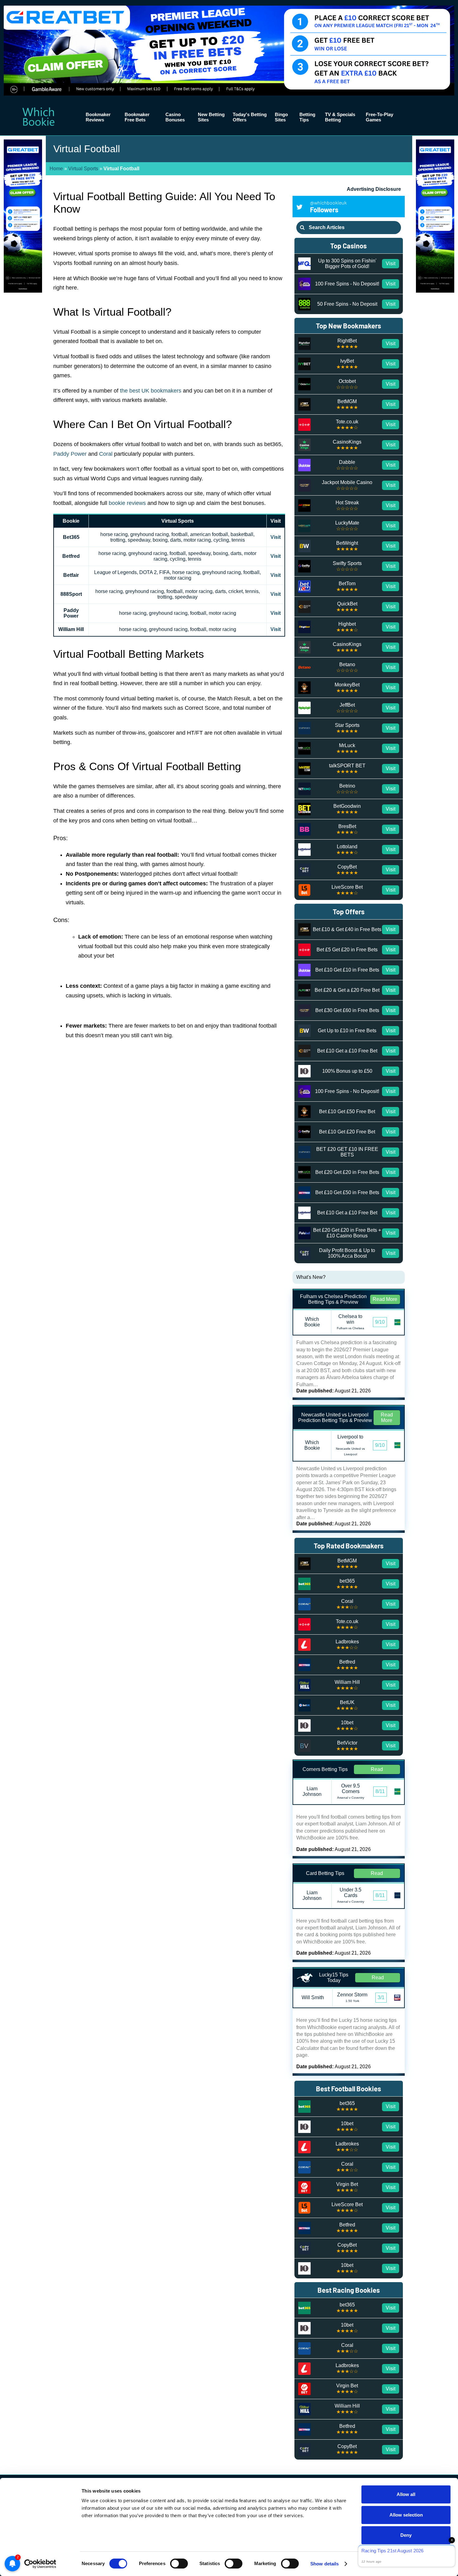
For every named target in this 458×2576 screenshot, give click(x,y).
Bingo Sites (281, 117)
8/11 (380, 1791)
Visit (276, 537)
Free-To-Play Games (379, 117)
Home (56, 169)
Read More (385, 1299)
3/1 (381, 1997)
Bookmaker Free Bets (137, 117)
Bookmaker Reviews (98, 117)
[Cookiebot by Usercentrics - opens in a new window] (40, 2564)
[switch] (179, 2564)
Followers (328, 207)
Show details (324, 2564)
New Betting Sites (211, 117)
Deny (406, 2535)
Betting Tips (307, 117)
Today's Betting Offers (250, 117)
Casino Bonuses (175, 117)
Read (377, 1769)
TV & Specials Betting (340, 117)
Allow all (406, 2494)
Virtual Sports (83, 169)
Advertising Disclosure (374, 189)
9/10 (380, 1322)
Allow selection (406, 2515)
